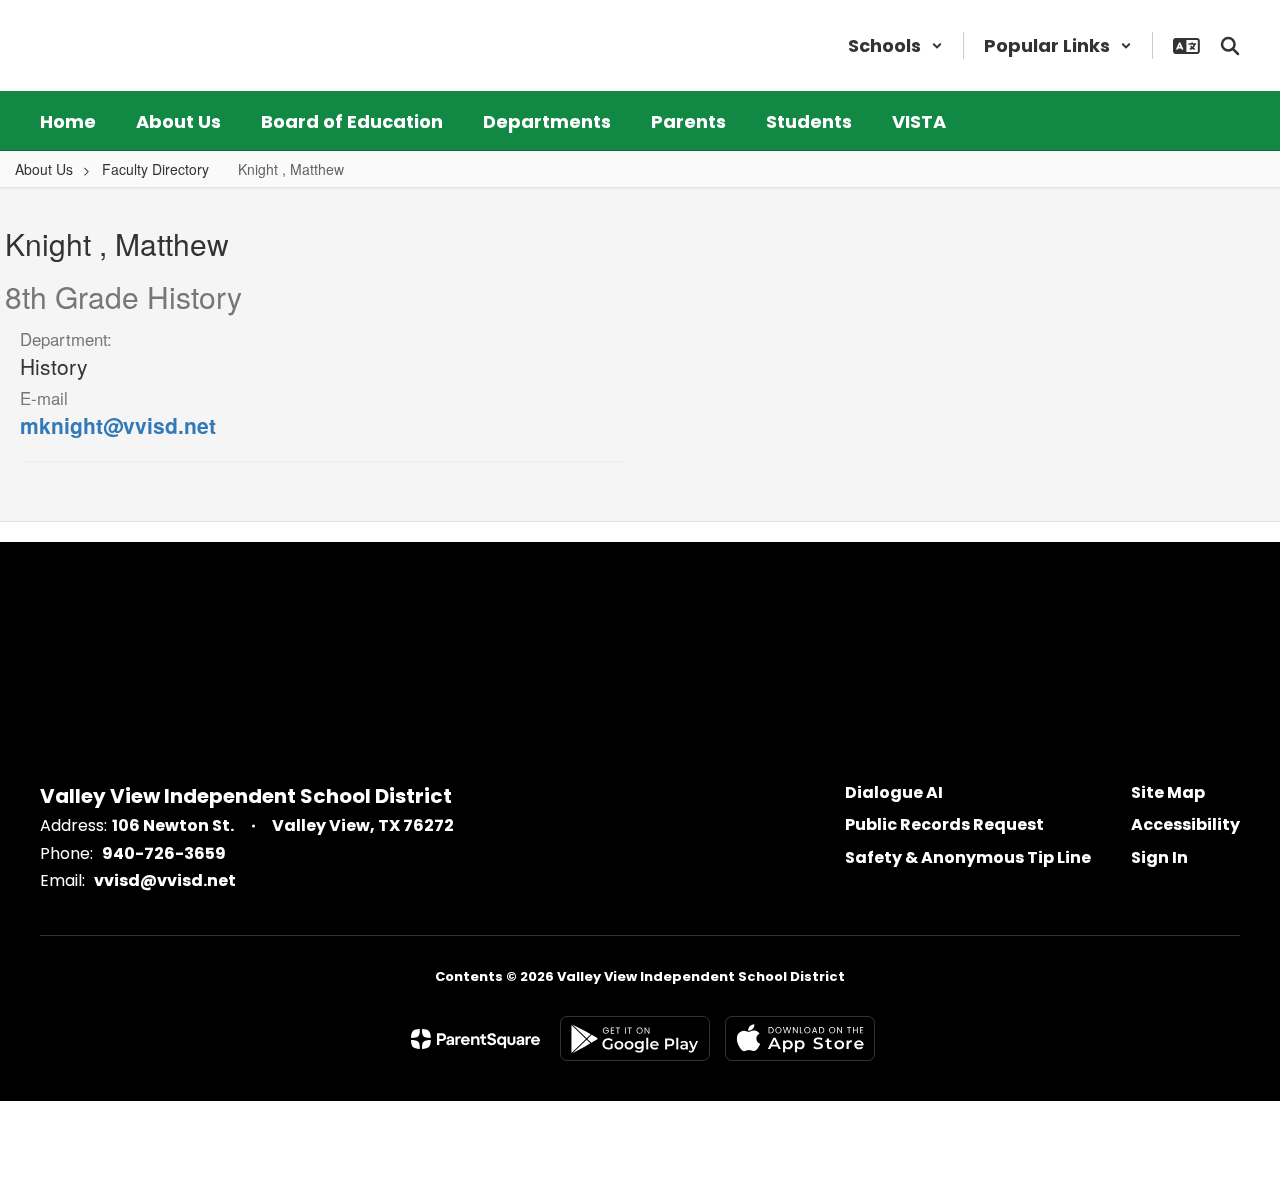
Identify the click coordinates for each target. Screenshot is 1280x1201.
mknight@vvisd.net (118, 425)
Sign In (1159, 857)
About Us (44, 169)
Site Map (1168, 792)
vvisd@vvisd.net (165, 880)
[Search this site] (1230, 46)
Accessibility (1185, 824)
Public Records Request (944, 824)
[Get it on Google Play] (635, 1038)
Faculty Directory (155, 169)
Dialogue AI (894, 792)
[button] (895, 45)
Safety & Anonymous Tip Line (968, 857)
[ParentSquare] (475, 1039)
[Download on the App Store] (800, 1038)
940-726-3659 (164, 853)
